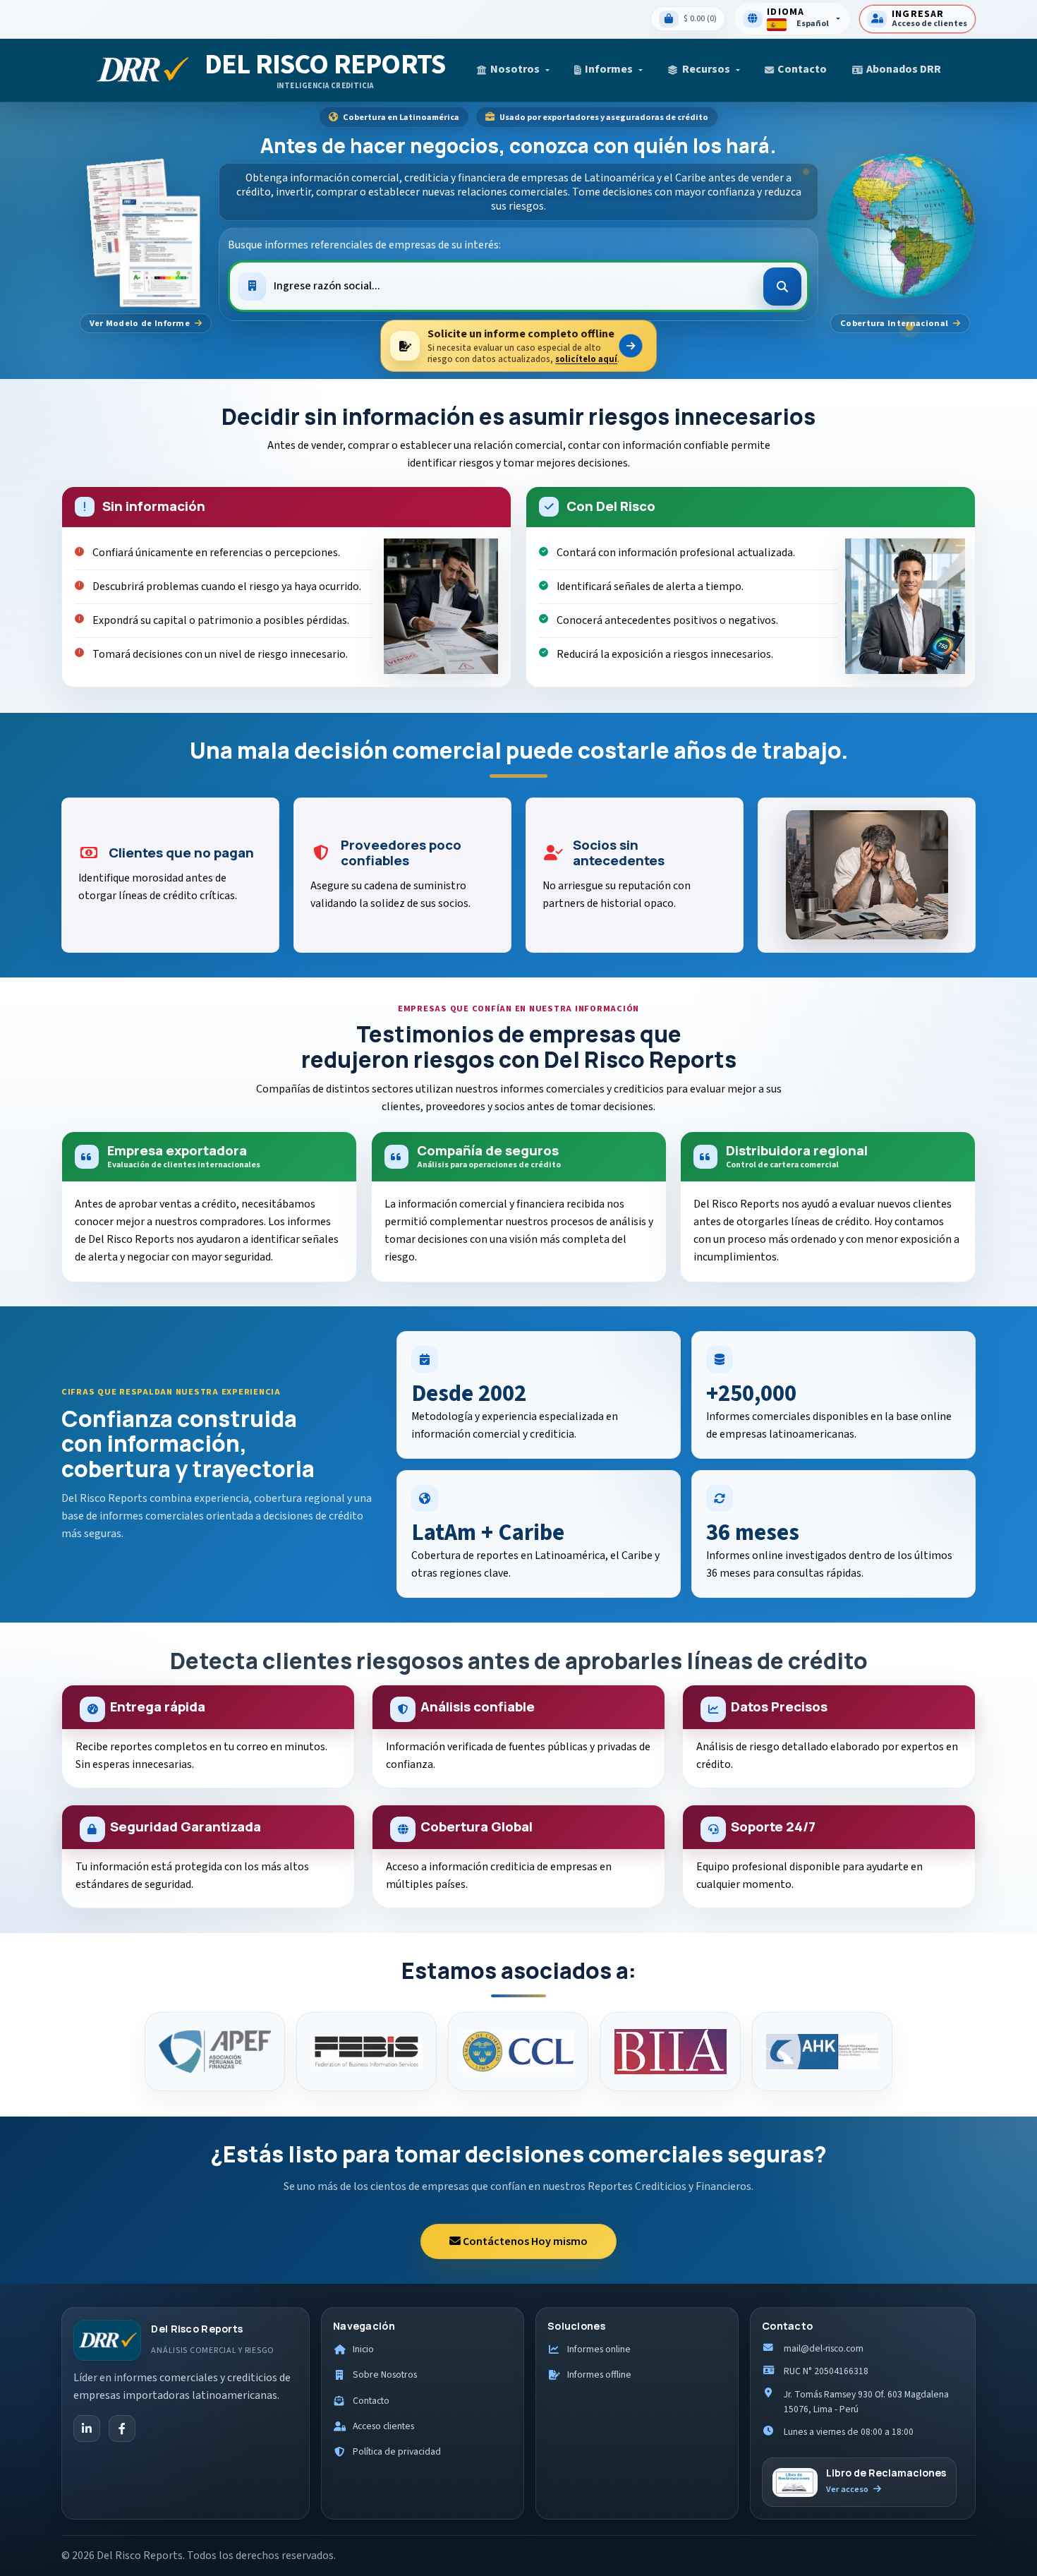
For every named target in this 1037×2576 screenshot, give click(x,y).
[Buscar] (782, 287)
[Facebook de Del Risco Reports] (122, 2428)
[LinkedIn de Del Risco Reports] (87, 2428)
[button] (513, 70)
